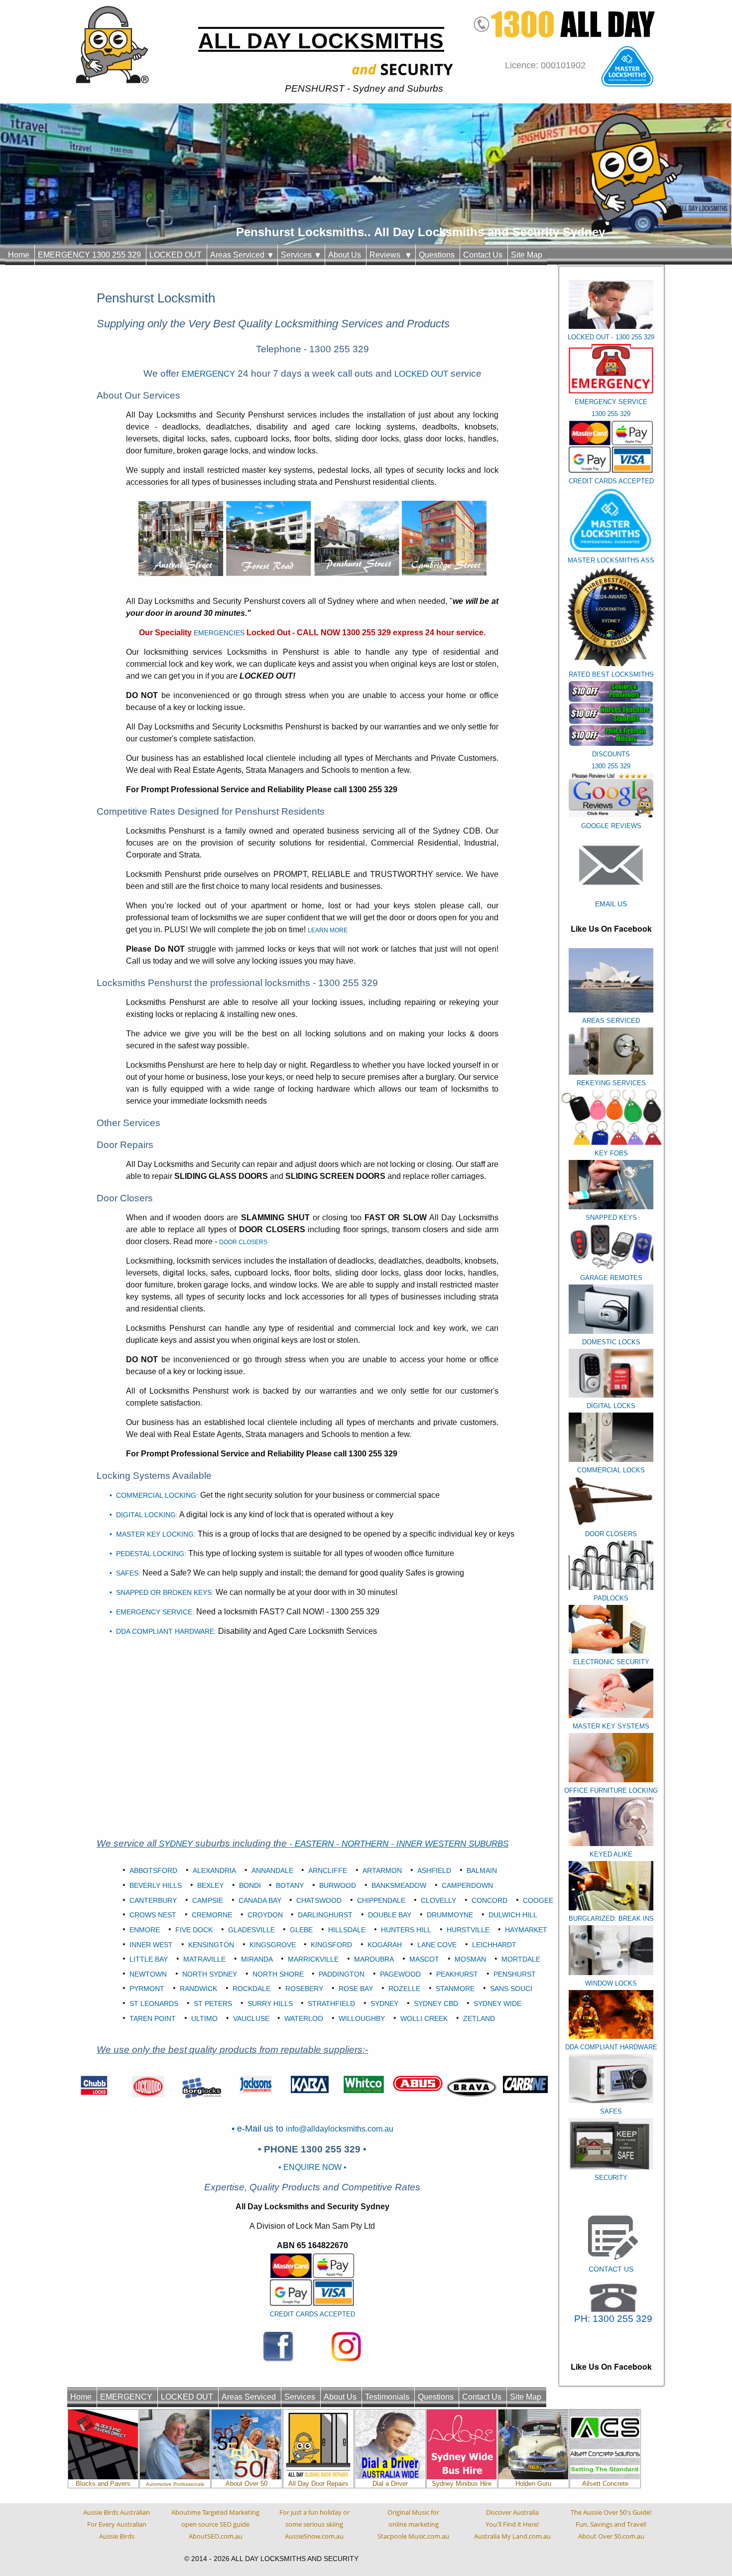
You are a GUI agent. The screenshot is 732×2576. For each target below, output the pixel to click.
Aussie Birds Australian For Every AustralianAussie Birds (117, 2524)
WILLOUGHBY (362, 2018)
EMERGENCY (208, 374)
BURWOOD (338, 1885)
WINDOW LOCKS (611, 1983)
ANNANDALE (272, 1870)
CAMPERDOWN (467, 1885)
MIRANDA (257, 1959)
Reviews (388, 255)
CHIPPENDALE (381, 1900)
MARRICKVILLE (313, 1959)
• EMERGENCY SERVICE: (152, 1612)
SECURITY (611, 2178)
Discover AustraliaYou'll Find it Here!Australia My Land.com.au (512, 2524)
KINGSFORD (331, 1945)
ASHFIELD (434, 1870)
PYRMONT (147, 1989)
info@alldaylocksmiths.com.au (340, 2129)
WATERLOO (304, 2018)
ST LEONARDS (154, 2004)
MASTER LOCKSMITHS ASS (611, 560)
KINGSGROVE (273, 1945)
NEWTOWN (148, 1974)
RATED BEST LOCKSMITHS (611, 674)
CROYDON (265, 1915)
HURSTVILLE (468, 1930)
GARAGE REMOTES (611, 1278)
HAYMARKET (526, 1930)
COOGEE (538, 1900)
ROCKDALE (251, 1989)
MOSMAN (470, 1959)
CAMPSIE (208, 1900)
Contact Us (483, 255)
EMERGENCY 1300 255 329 (89, 255)
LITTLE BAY (149, 1959)
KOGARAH (385, 1945)
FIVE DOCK (194, 1930)
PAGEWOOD (400, 1974)
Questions (437, 255)
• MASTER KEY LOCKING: (153, 1534)
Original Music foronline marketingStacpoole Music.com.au (413, 2524)
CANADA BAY (260, 1900)
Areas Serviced (239, 255)
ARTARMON (382, 1870)
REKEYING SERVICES (611, 1083)
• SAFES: (125, 1573)
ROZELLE (404, 1989)
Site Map (527, 255)
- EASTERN (313, 1844)
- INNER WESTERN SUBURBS (450, 1844)
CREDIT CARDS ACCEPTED (312, 2314)
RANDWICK (198, 1989)
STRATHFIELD (331, 2004)
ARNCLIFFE (328, 1870)
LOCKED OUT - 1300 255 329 (611, 337)
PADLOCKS (611, 1598)
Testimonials (387, 2397)
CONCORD (489, 1900)
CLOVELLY (438, 1900)
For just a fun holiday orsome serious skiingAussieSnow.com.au (314, 2524)
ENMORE (145, 1930)
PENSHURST (515, 1974)
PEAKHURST (457, 1974)
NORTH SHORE (278, 1974)
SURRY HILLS (270, 2004)
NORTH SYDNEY (210, 1974)
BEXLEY (210, 1885)
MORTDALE (521, 1959)
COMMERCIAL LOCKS (611, 1470)
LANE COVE (437, 1945)
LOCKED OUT (176, 255)
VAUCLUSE (251, 2018)
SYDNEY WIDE (497, 2004)
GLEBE (301, 1930)
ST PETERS (213, 2004)
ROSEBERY (304, 1989)
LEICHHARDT (494, 1945)
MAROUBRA (374, 1959)
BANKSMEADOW (399, 1885)
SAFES (611, 2111)
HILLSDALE (347, 1930)
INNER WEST (151, 1945)
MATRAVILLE (204, 1959)
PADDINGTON (342, 1974)
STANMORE (455, 1989)
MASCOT (424, 1959)
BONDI (250, 1885)
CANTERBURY (153, 1900)
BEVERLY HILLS (156, 1885)
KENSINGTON (211, 1945)
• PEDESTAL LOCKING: (148, 1554)
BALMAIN (482, 1870)
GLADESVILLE (251, 1930)
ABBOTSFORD (153, 1870)
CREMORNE (212, 1915)
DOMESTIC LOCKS (611, 1342)
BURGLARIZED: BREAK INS (611, 1919)
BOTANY (290, 1885)
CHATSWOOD (319, 1900)
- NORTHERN (364, 1844)
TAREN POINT (153, 2018)
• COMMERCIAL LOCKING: (154, 1495)
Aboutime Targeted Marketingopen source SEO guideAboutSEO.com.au (215, 2524)
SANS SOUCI (511, 1989)
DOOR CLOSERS (611, 1534)
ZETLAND (479, 2018)
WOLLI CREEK (424, 2018)
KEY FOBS (611, 1153)
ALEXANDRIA (214, 1870)
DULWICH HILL (513, 1915)
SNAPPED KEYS (611, 1217)
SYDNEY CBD (436, 2004)
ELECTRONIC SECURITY (611, 1662)
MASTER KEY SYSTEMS (611, 1726)
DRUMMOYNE (450, 1915)
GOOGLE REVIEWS (611, 826)
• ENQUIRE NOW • (312, 2167)
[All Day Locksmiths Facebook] (278, 2346)
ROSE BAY (356, 1989)
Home (19, 255)
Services (298, 255)
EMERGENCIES (219, 633)
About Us (345, 255)
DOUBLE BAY (390, 1915)
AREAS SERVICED (611, 1021)
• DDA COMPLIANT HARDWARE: (163, 1631)
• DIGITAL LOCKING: (144, 1515)
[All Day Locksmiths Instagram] (346, 2346)
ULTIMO (204, 2018)
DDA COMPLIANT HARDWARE (611, 2047)
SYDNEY (176, 1844)
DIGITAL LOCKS (611, 1406)
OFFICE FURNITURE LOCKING (611, 1790)
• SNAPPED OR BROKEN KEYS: (162, 1592)
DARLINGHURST (325, 1915)
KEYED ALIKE (611, 1854)
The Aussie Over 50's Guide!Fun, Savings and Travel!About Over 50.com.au (611, 2524)
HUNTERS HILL (406, 1930)
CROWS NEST (153, 1915)
